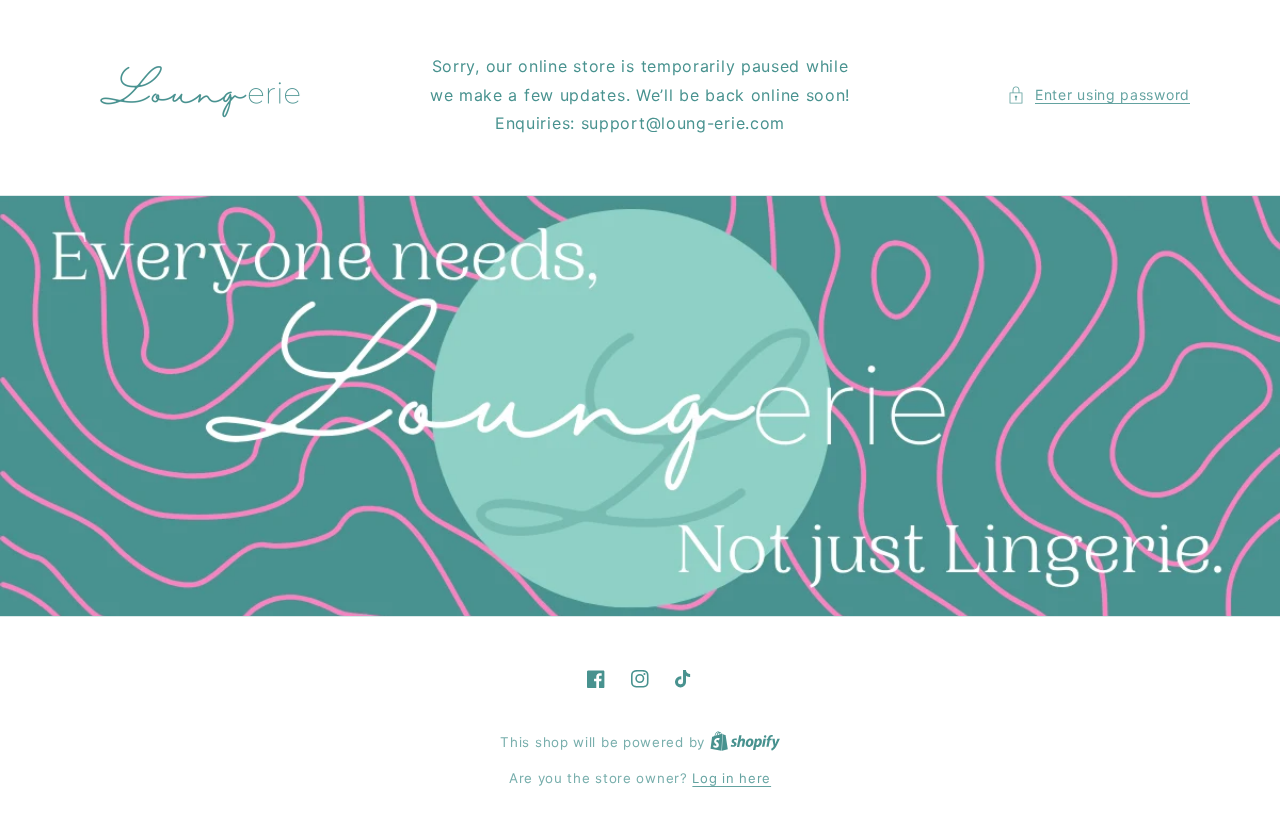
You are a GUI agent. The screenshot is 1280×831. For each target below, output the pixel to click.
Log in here (731, 778)
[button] (1098, 94)
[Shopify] (745, 742)
